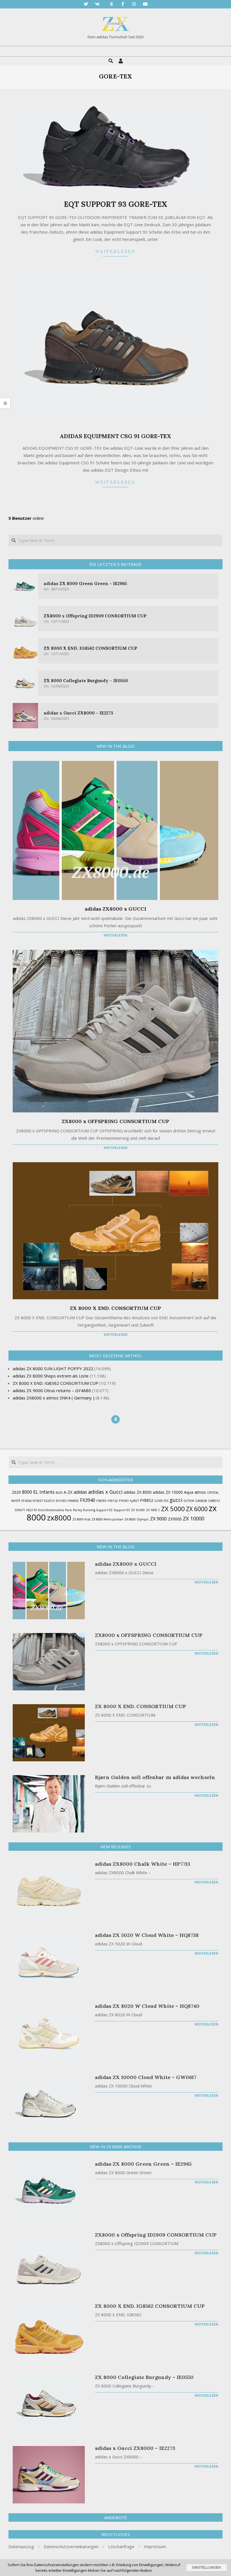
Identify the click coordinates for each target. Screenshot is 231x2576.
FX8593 (101, 1501)
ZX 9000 (158, 1519)
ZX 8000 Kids (81, 1519)
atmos (200, 1492)
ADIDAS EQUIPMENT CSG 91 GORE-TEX (115, 436)
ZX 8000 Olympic (137, 1519)
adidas (80, 1492)
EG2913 (49, 1501)
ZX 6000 (197, 1509)
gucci (176, 1500)
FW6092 (73, 1501)
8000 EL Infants (38, 1492)
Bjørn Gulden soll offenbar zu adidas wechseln (155, 1777)
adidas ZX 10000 (168, 1492)
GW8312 (214, 1501)
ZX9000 (175, 1519)
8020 (59, 1493)
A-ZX (68, 1492)
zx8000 (59, 1518)
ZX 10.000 (138, 1510)
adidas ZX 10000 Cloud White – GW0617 (146, 2077)
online (26, 518)
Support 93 (122, 1510)
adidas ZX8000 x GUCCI (115, 909)
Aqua (189, 1492)
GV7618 (189, 1501)
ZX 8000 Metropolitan (107, 1519)
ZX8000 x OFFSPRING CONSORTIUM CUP (115, 1121)
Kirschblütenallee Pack (55, 1510)
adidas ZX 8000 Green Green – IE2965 (85, 583)
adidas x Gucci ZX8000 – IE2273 (78, 713)
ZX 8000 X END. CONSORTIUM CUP (115, 1308)
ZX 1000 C (153, 1510)
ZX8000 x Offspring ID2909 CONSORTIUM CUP (95, 616)
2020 (16, 1492)
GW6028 (201, 1501)
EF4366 (26, 1501)
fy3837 (135, 1501)
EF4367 (38, 1501)
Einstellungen (207, 2568)
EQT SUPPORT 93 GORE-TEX (116, 204)
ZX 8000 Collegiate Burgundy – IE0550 (86, 681)
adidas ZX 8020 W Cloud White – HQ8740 (147, 2006)
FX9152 (113, 1501)
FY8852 (147, 1500)
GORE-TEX (161, 1501)
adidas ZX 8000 (138, 1492)
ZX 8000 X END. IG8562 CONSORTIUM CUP (90, 648)
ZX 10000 (194, 1518)
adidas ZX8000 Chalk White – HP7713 (143, 1864)
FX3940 (88, 1500)
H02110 (32, 1510)
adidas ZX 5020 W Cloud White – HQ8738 (147, 1935)
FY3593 (124, 1501)
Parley (77, 1510)
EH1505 (61, 1501)
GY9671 (20, 1510)
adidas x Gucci (105, 1492)
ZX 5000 (173, 1509)
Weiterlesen (115, 251)
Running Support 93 (98, 1510)
